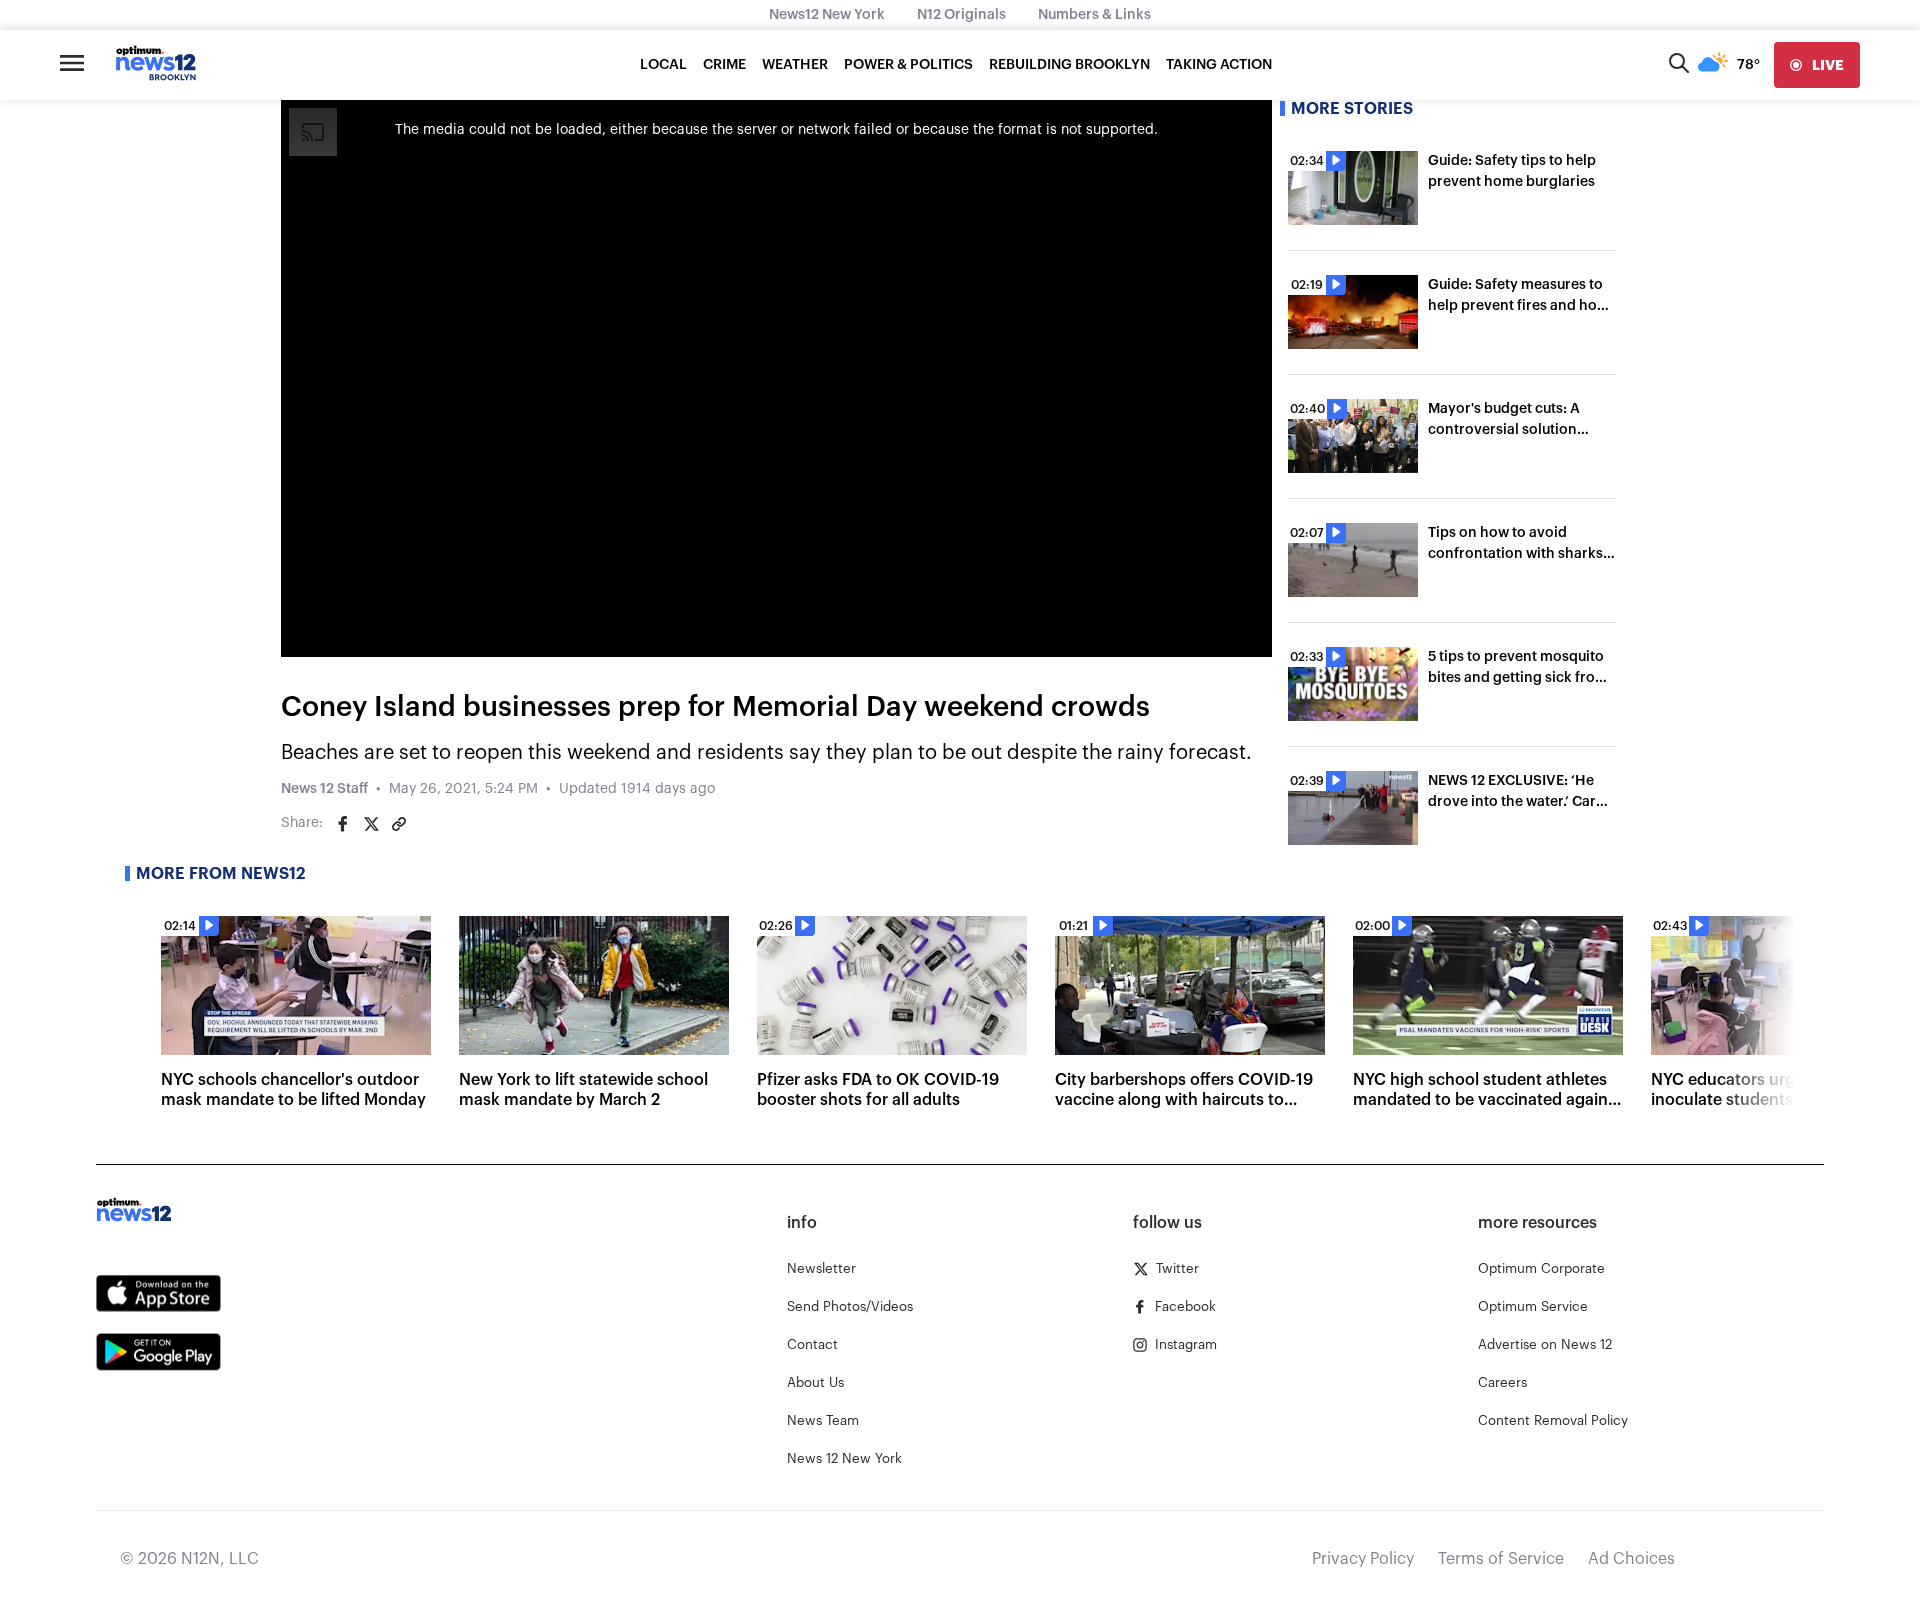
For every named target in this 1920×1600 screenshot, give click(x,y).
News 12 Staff (324, 789)
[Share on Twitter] (371, 824)
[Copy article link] (399, 824)
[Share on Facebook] (343, 824)
